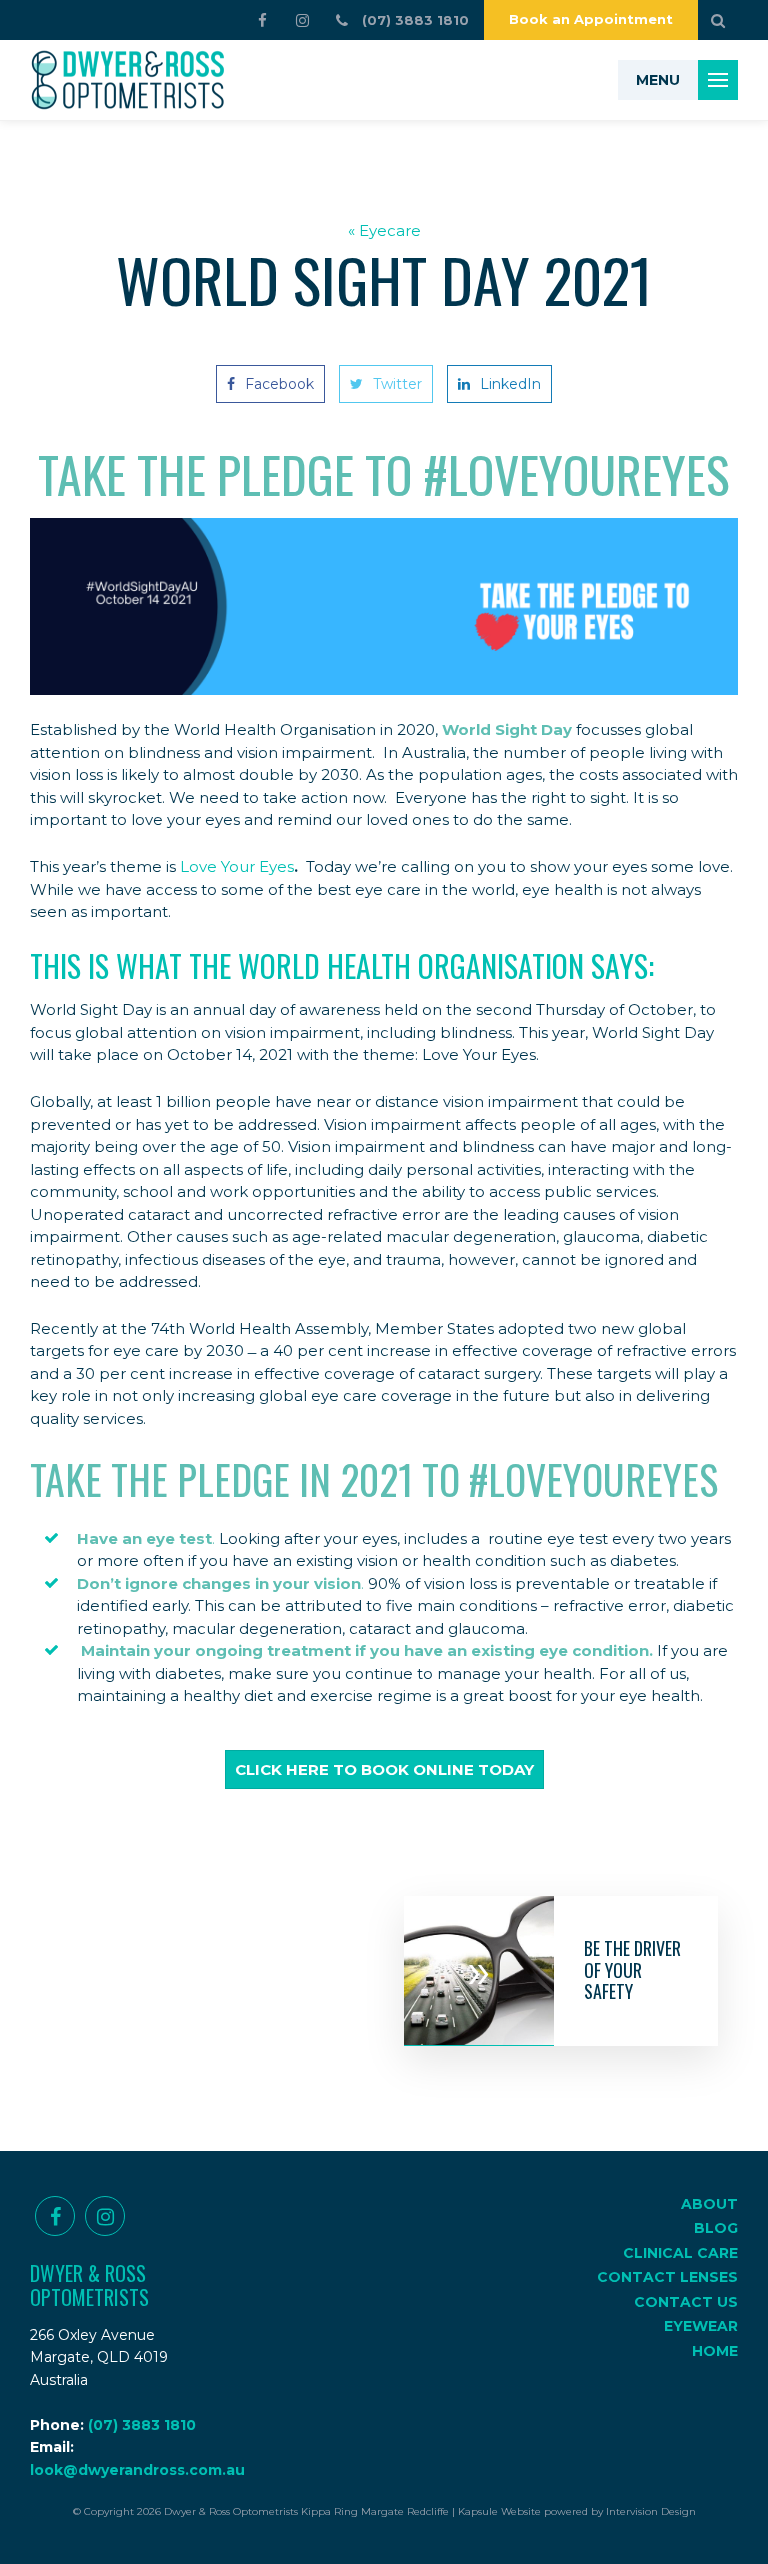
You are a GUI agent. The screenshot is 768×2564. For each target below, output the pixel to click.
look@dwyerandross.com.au (137, 2470)
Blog (716, 2228)
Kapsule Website (499, 2511)
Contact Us (686, 2302)
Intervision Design (651, 2511)
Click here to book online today (384, 1769)
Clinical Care (680, 2253)
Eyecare (390, 230)
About (709, 2204)
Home (715, 2351)
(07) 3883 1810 (142, 2425)
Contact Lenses (667, 2277)
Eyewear (701, 2326)
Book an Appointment (591, 19)
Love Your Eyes (237, 866)
